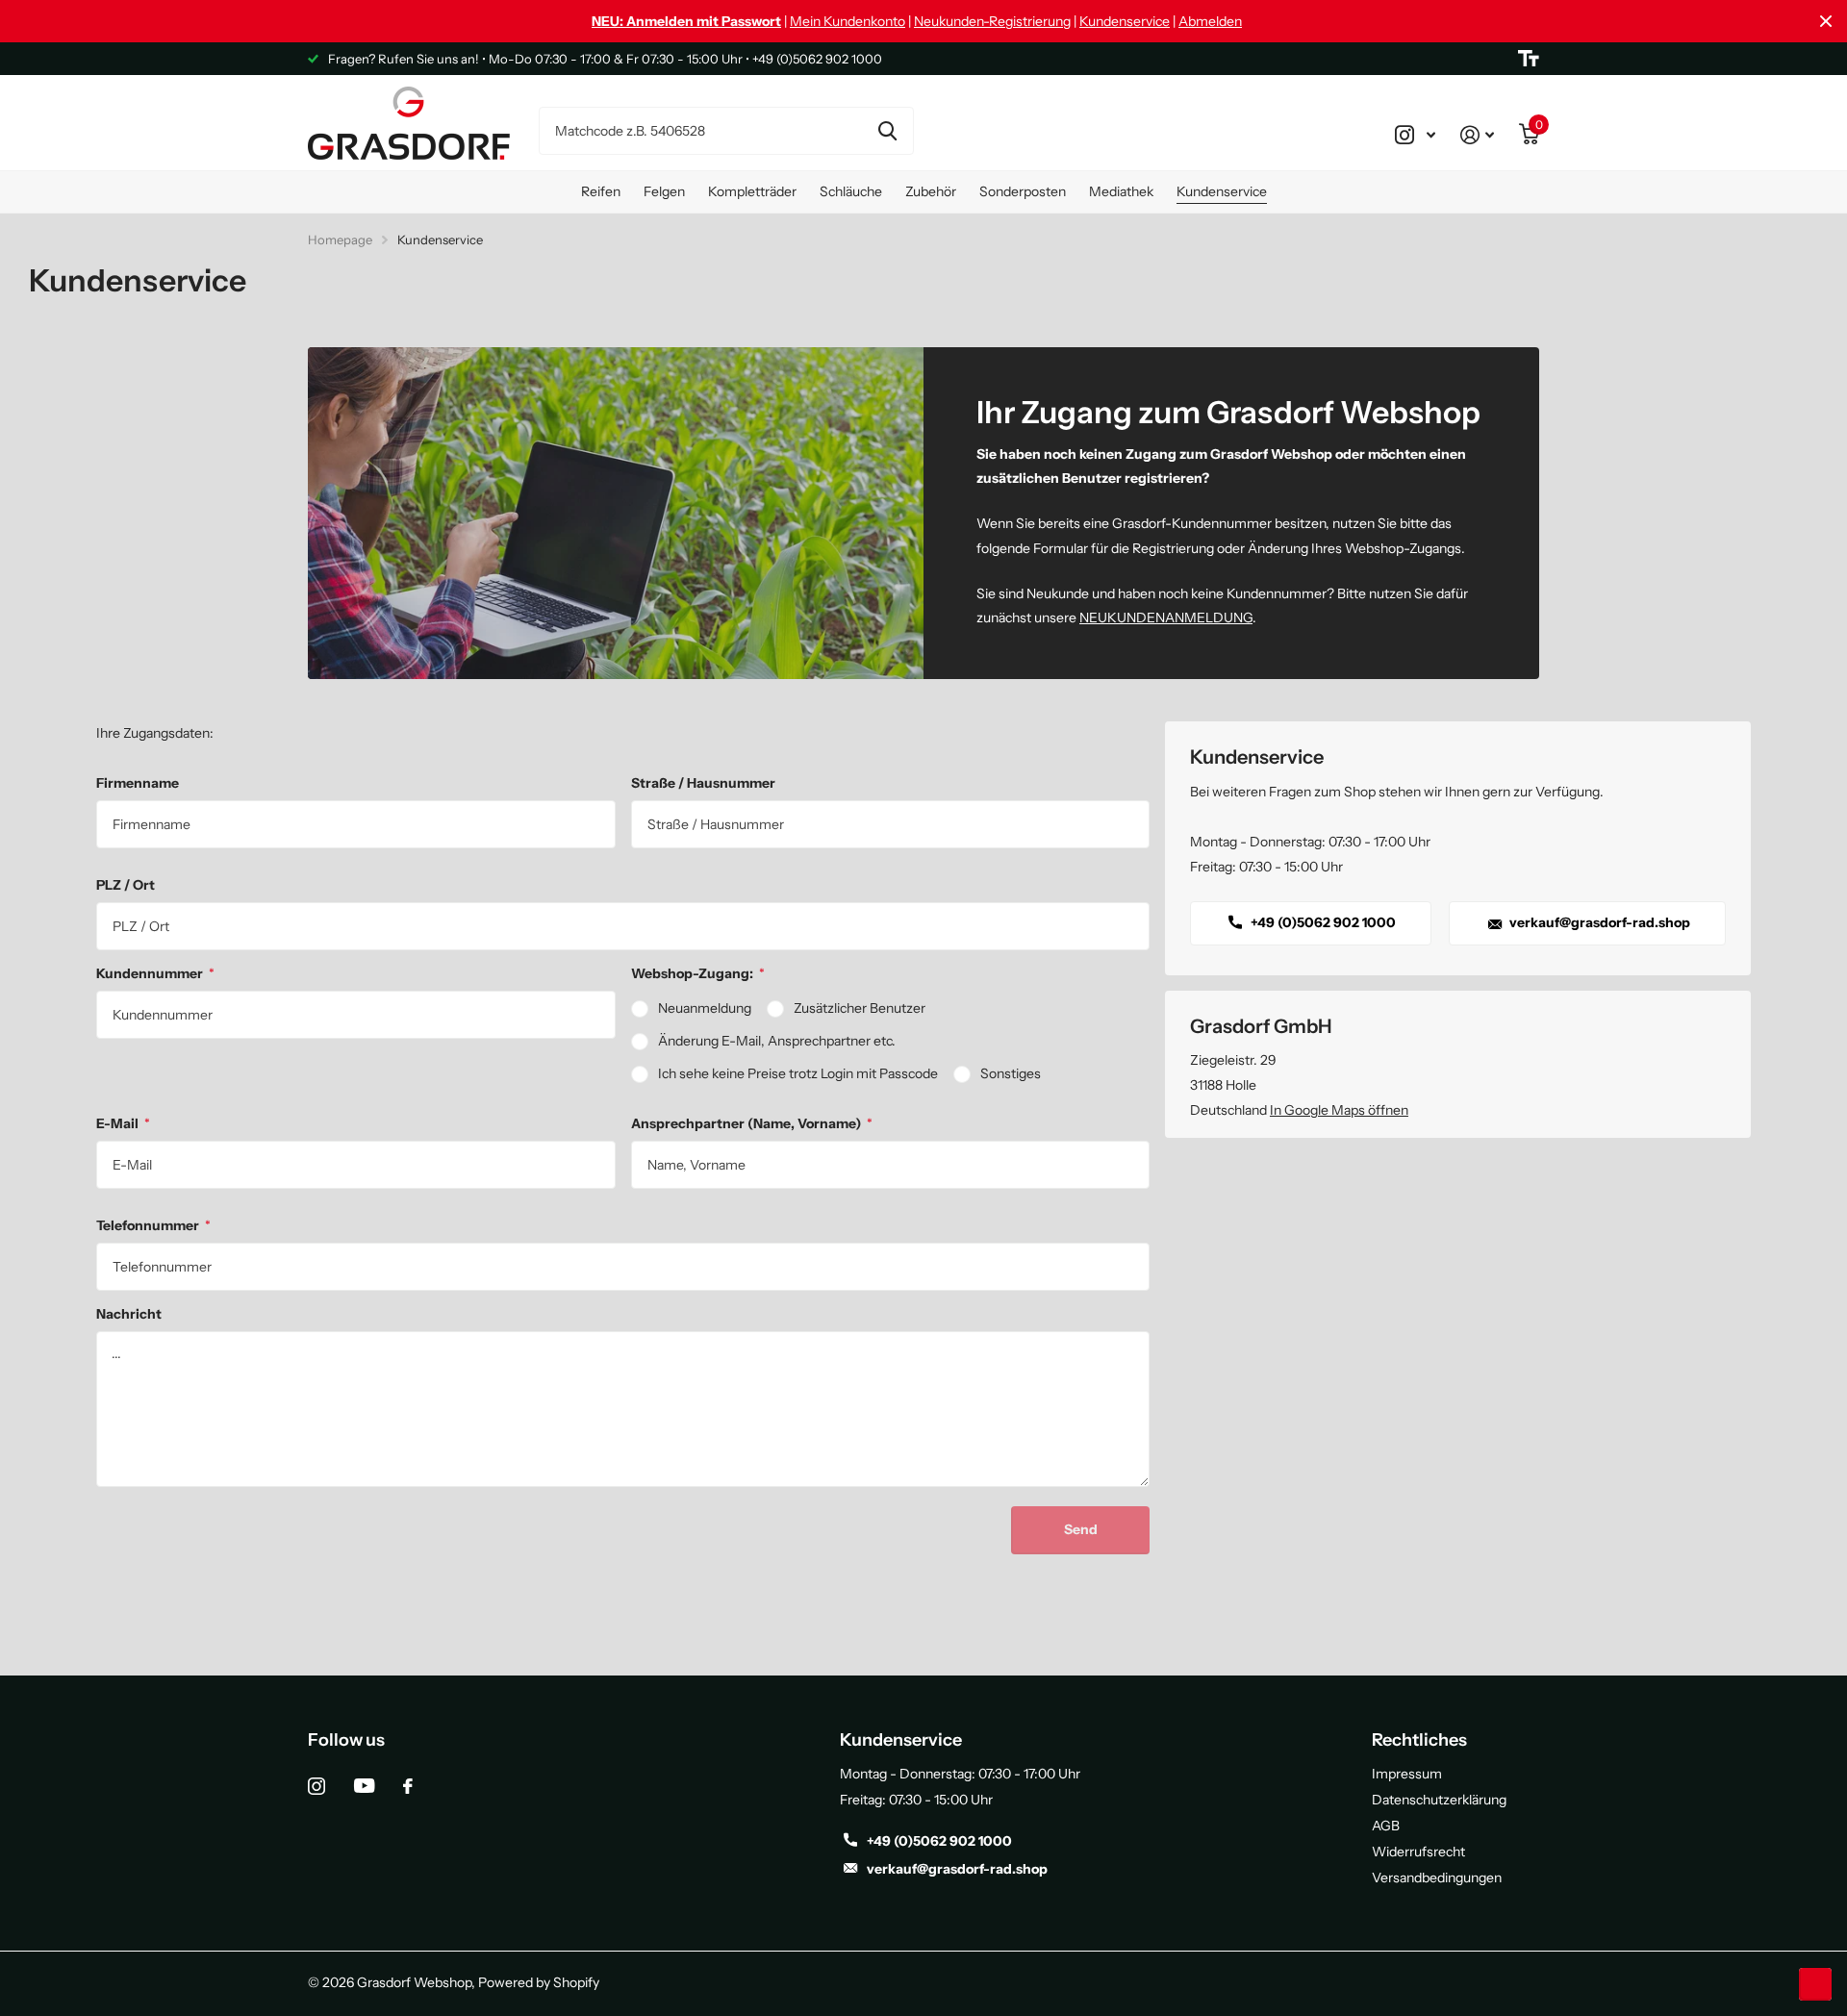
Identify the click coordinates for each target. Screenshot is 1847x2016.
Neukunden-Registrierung (992, 21)
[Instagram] (316, 1786)
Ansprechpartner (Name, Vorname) (752, 1123)
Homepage (340, 239)
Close (1826, 21)
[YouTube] (364, 1786)
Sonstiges (1011, 1073)
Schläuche (851, 191)
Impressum (1407, 1774)
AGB (1386, 1826)
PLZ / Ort (126, 885)
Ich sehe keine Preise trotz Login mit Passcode (798, 1073)
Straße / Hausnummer (703, 783)
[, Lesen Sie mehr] (1415, 135)
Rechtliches (1419, 1740)
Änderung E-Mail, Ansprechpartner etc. (777, 1041)
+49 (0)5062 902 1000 (1322, 922)
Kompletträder (752, 191)
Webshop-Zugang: (698, 973)
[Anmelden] (1477, 135)
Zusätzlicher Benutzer (860, 1008)
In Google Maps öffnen (1339, 1110)
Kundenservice (1125, 21)
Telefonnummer (153, 1225)
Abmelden (1210, 21)
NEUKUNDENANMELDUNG (1166, 617)
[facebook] (408, 1786)
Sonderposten (1023, 191)
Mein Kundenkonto (848, 21)
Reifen (601, 191)
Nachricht (129, 1314)
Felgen (664, 191)
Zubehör (931, 191)
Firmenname (138, 783)
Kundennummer (155, 973)
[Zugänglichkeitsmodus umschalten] (1529, 59)
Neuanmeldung (705, 1008)
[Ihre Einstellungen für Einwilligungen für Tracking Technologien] (1815, 1984)
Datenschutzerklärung (1439, 1800)
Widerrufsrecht (1418, 1852)
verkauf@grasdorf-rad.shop (1598, 922)
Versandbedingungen (1437, 1877)
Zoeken (887, 131)
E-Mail (123, 1123)
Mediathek (1121, 191)
